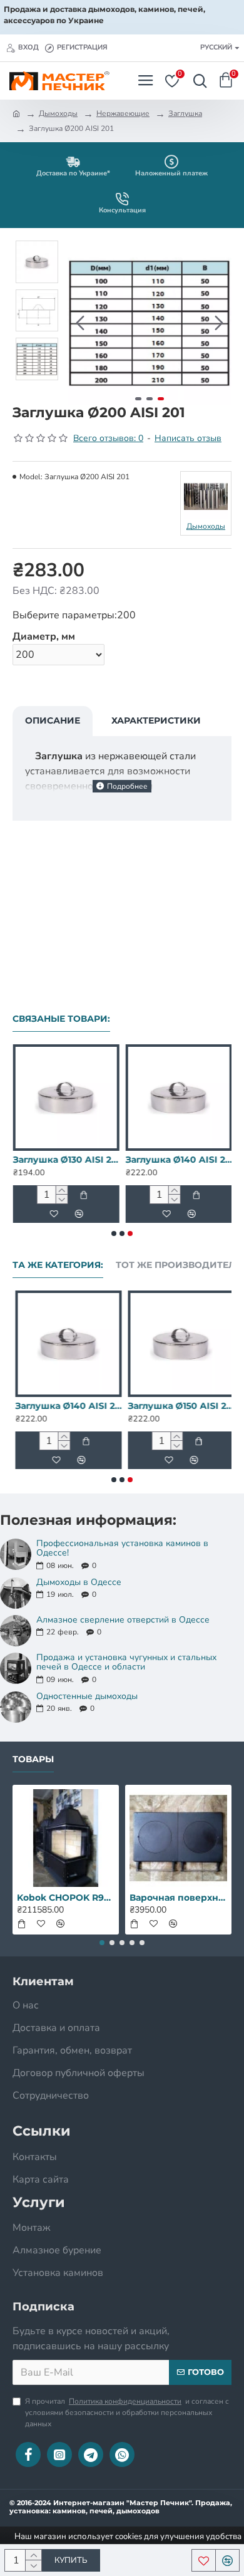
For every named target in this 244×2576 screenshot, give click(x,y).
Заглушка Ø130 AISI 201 (66, 1160)
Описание (53, 720)
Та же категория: (58, 1265)
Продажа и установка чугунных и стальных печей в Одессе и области (126, 1662)
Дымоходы (58, 113)
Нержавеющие (123, 113)
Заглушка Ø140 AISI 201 (178, 1160)
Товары (33, 1759)
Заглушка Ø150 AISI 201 (178, 1406)
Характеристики (156, 720)
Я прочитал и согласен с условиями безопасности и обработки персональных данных (127, 2412)
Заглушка (185, 113)
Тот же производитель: (180, 1265)
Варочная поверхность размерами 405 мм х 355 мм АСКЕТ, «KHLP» (178, 1898)
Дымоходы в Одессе (79, 1582)
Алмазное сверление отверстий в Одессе (123, 1620)
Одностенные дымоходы (87, 1696)
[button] (80, 323)
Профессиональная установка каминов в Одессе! (122, 1548)
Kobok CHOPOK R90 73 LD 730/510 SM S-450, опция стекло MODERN (66, 1898)
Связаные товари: (61, 1019)
